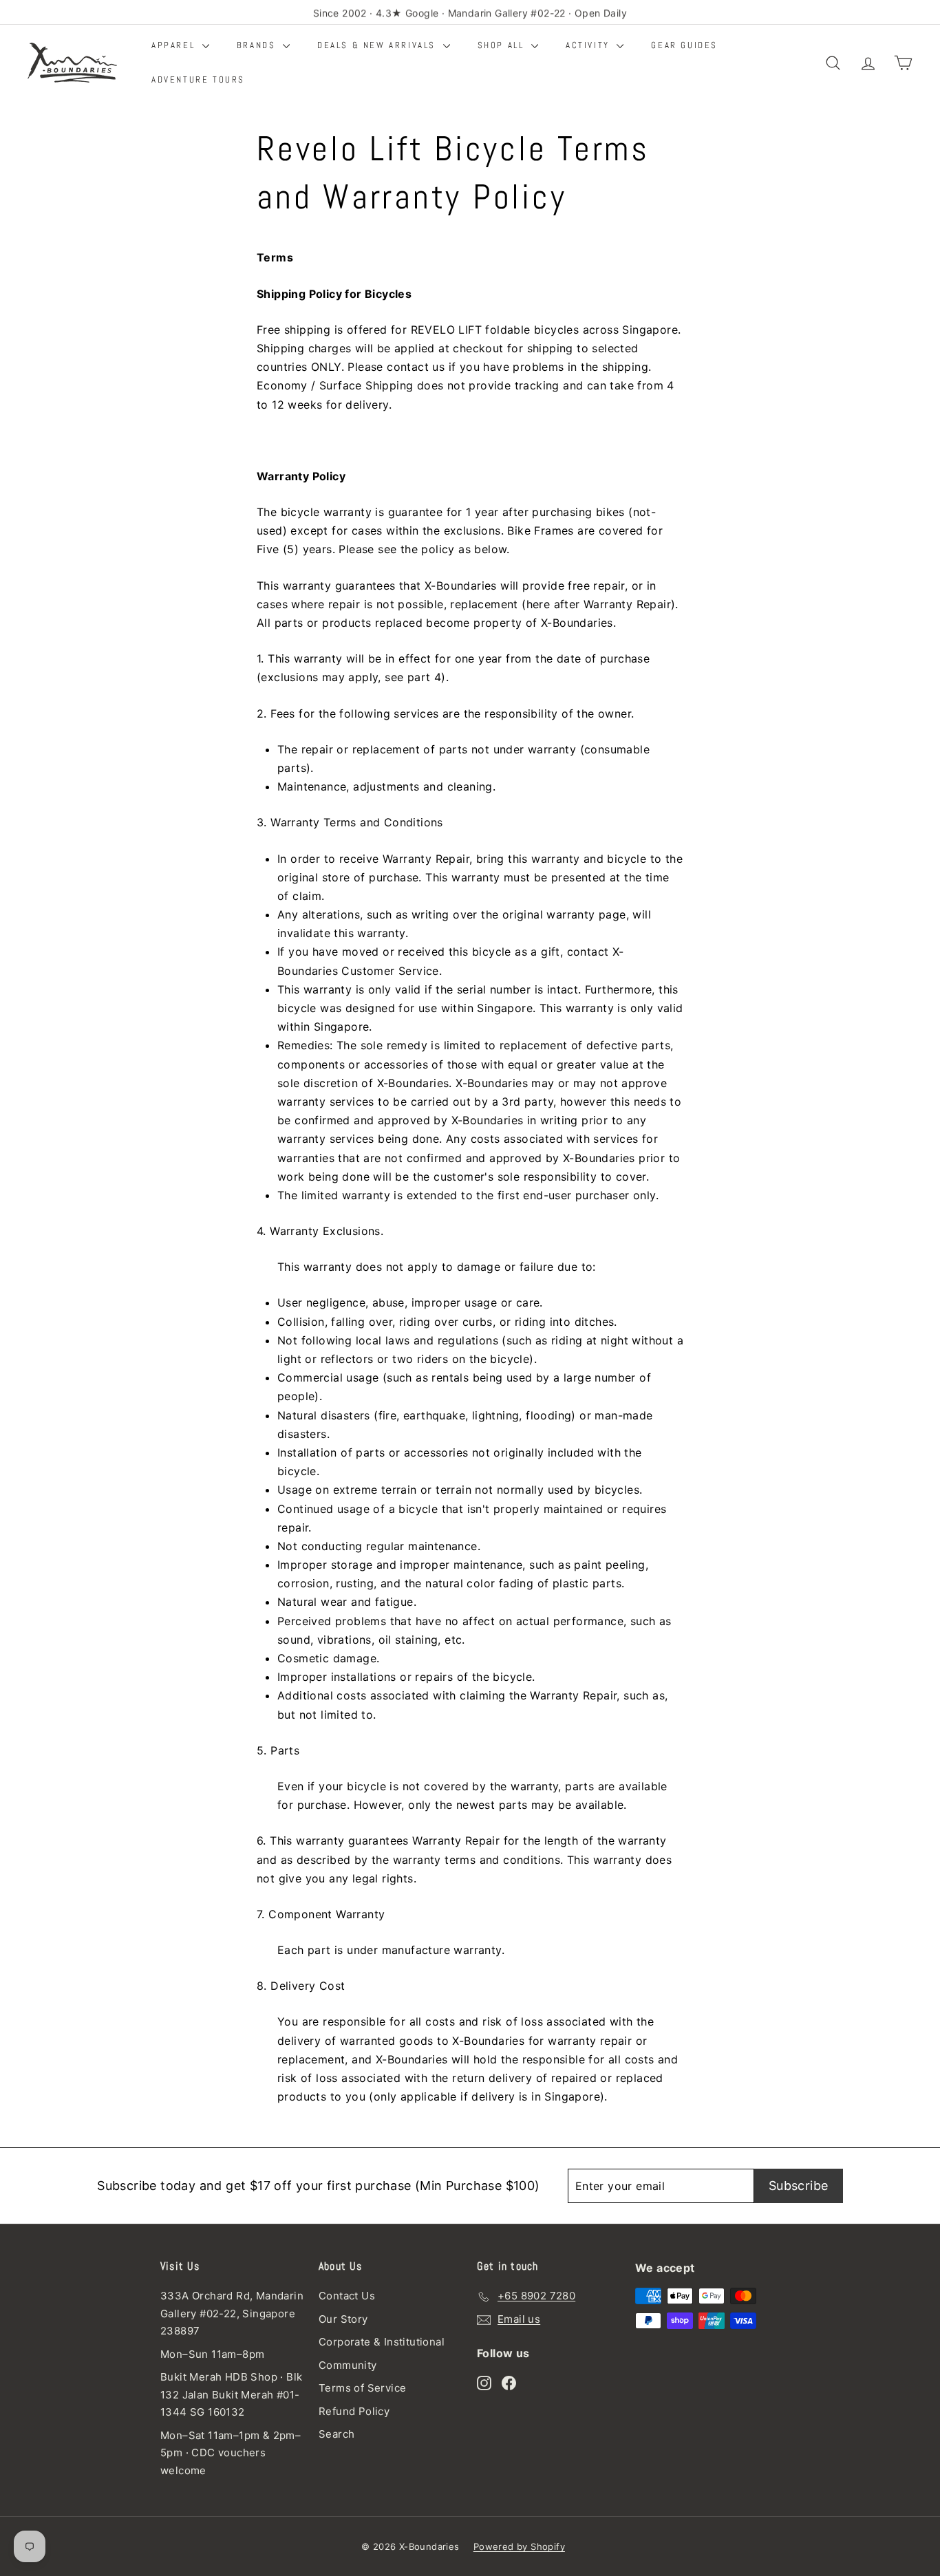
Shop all (503, 45)
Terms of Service (362, 2388)
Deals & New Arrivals (378, 45)
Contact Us (347, 2296)
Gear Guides (684, 45)
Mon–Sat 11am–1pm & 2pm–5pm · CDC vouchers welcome (231, 2453)
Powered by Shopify (519, 2546)
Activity (589, 45)
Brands (258, 45)
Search (337, 2434)
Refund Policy (354, 2411)
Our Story (343, 2319)
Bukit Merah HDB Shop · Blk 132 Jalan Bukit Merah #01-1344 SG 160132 (231, 2394)
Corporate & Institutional (382, 2342)
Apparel (175, 45)
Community (348, 2365)
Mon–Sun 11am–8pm (212, 2354)
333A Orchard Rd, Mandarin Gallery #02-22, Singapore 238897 (232, 2313)
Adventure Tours (198, 79)
